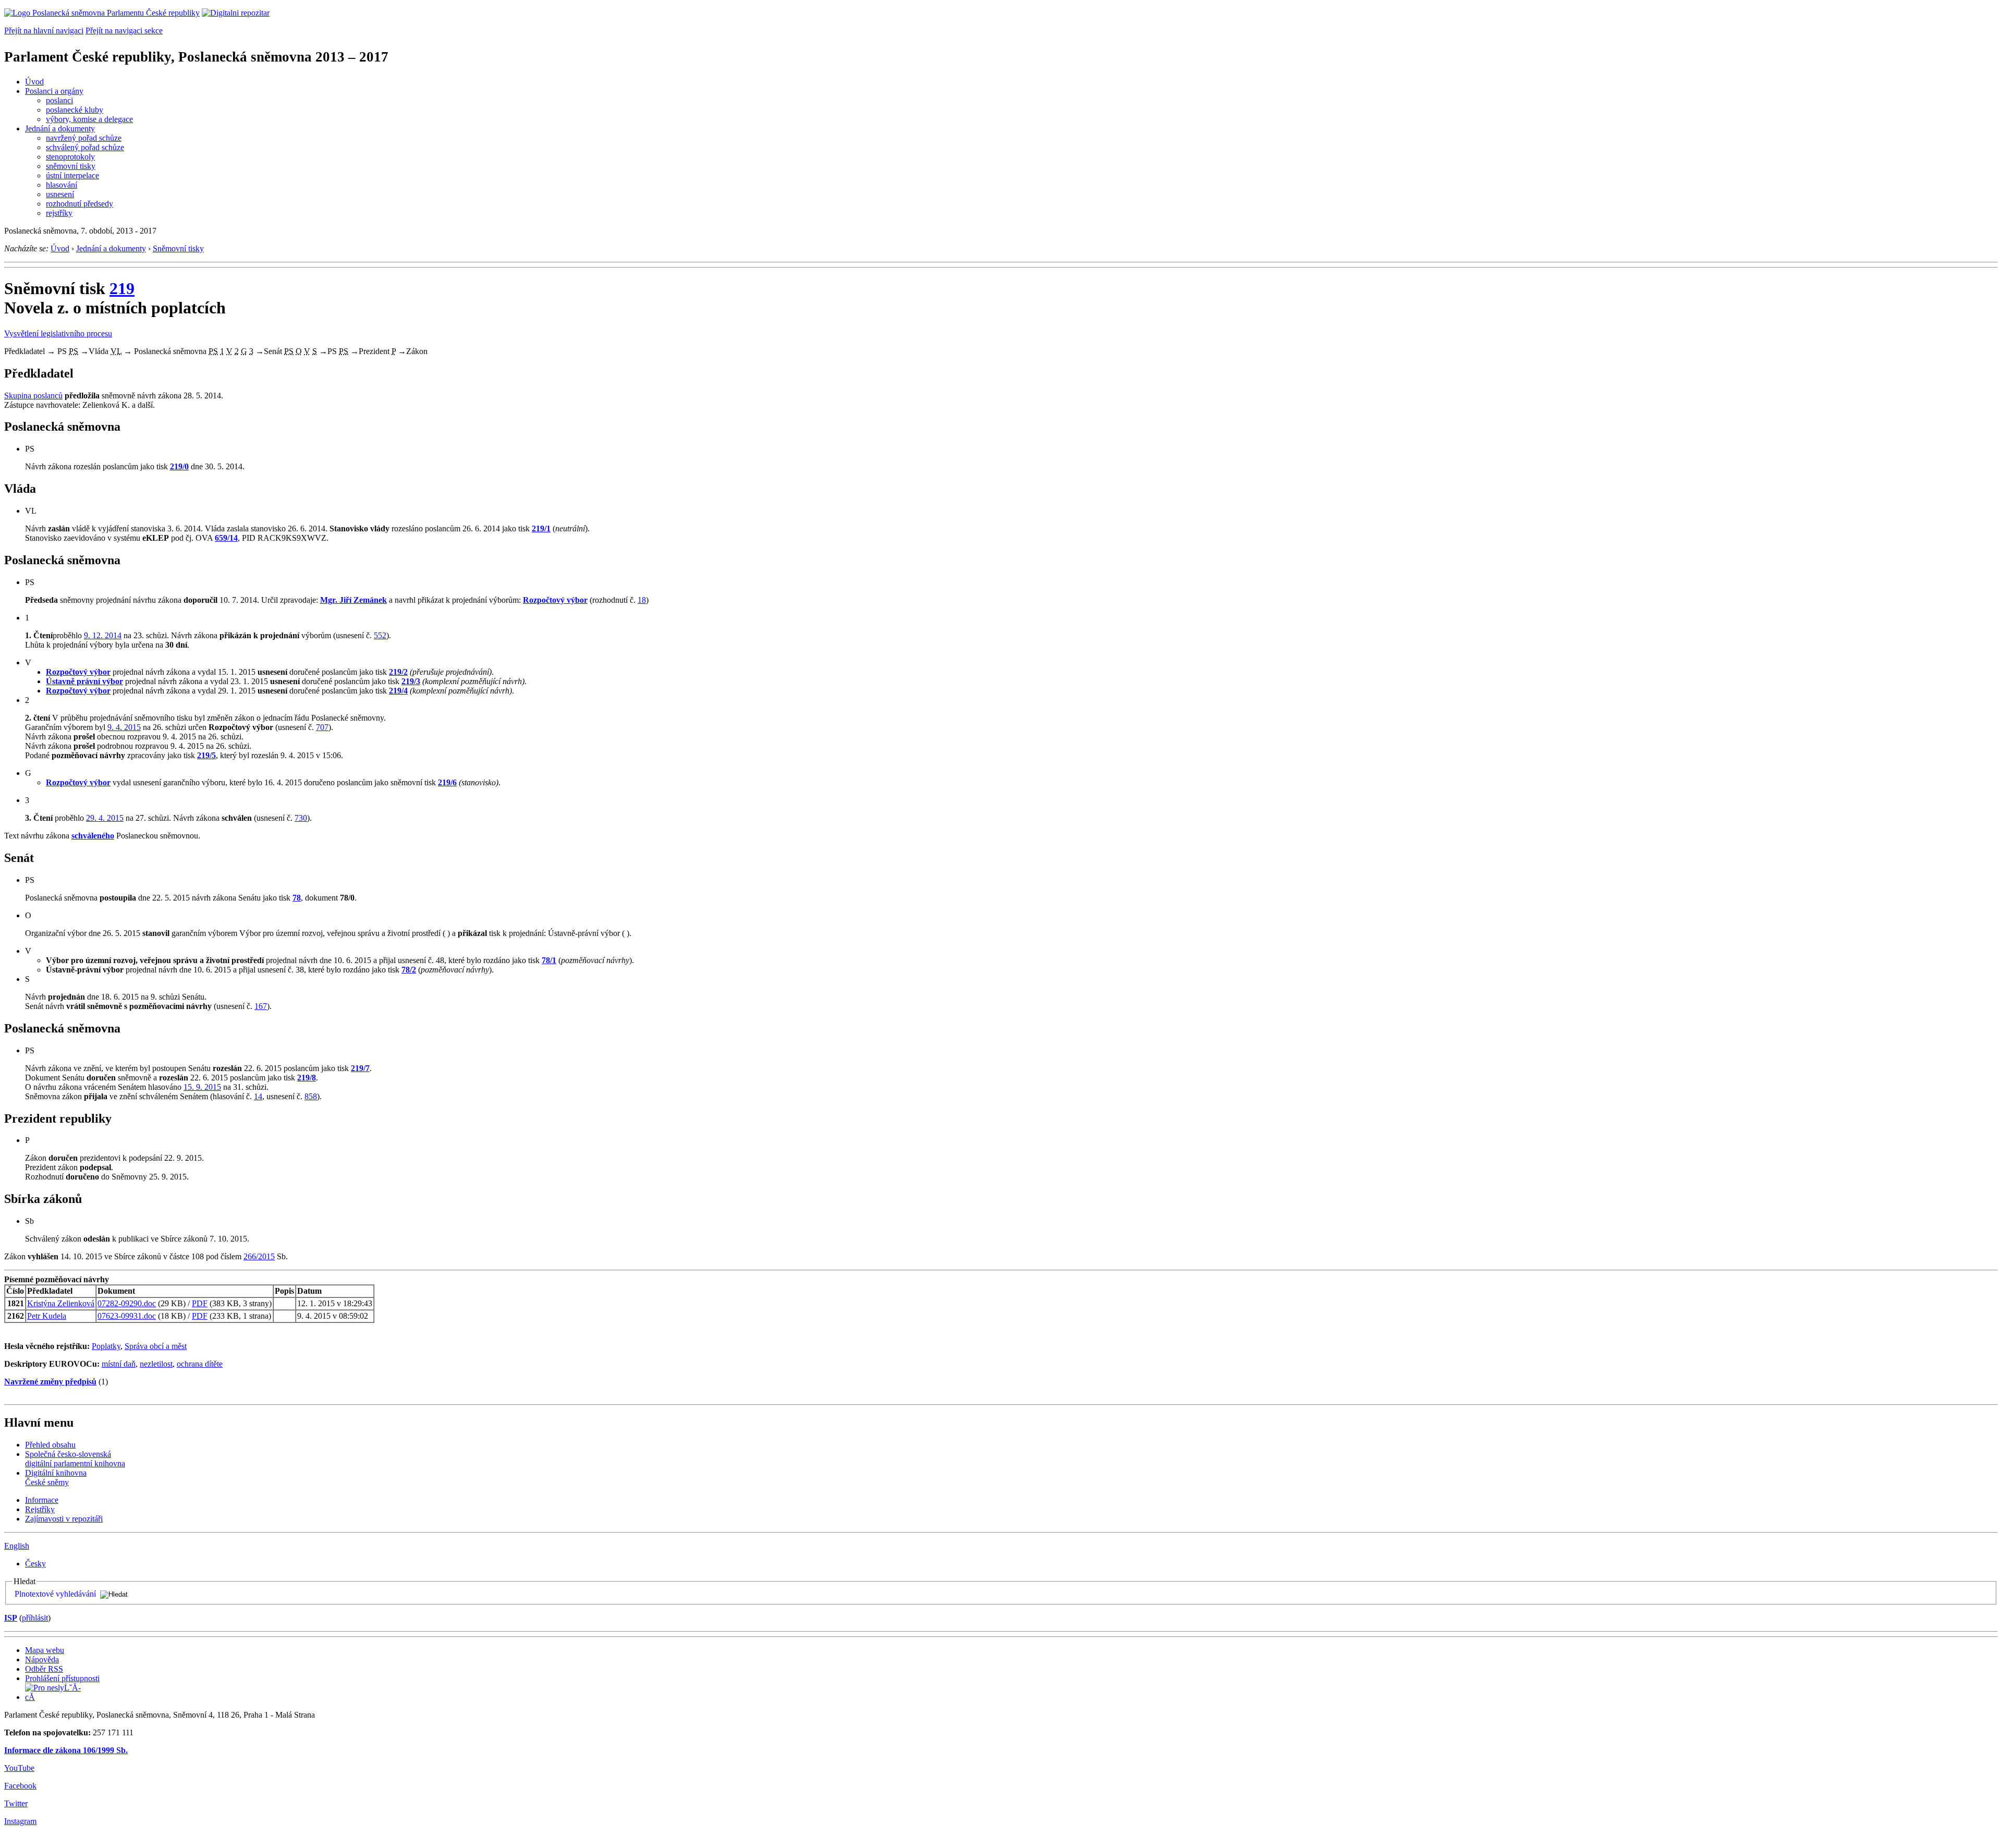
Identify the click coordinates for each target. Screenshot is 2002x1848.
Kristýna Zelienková (61, 1303)
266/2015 (259, 1256)
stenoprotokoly (70, 157)
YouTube (19, 1768)
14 (258, 1096)
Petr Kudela (47, 1316)
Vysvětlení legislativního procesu (58, 333)
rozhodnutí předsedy (80, 204)
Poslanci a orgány (54, 91)
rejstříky (59, 213)
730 (301, 818)
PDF (200, 1303)
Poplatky (106, 1346)
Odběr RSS (44, 1669)
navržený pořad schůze (84, 138)
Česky (35, 1564)
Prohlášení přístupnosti (62, 1678)
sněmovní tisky (71, 166)
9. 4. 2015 (124, 727)
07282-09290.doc (127, 1303)
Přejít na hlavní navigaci (44, 31)
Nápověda (42, 1659)
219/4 (398, 691)
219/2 (398, 672)
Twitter (16, 1803)
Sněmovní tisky (178, 248)
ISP (11, 1618)
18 (642, 600)
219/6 (447, 782)
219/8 (307, 1078)
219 (122, 288)
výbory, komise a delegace (89, 119)
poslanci (59, 100)
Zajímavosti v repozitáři (64, 1519)
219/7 (360, 1068)
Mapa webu (45, 1650)
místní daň (119, 1364)
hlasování (62, 185)
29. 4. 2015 (105, 818)
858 (311, 1096)
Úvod (34, 82)
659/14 (226, 538)
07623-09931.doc (127, 1316)
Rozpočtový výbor (555, 600)
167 (261, 1006)
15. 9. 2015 (202, 1087)
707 (322, 727)
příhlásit (35, 1618)
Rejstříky (40, 1509)
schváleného (93, 836)
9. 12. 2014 (103, 635)
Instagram (20, 1821)
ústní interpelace (72, 175)
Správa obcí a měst (156, 1346)
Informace (42, 1500)
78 (297, 898)
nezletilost (156, 1364)
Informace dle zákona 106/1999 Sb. (66, 1750)
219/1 (541, 528)
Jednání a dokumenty (60, 129)
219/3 (411, 681)
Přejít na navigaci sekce (124, 31)
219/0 (179, 466)
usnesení (60, 194)
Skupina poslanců (33, 396)
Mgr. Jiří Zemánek (353, 600)
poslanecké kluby (75, 110)
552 (380, 635)
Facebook (20, 1786)
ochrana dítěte (200, 1364)
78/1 (549, 960)
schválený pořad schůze (85, 147)
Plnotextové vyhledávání (55, 1594)
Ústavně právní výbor (84, 681)
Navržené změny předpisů (50, 1382)
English (17, 1546)
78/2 (409, 970)
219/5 (206, 755)
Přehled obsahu (50, 1445)
